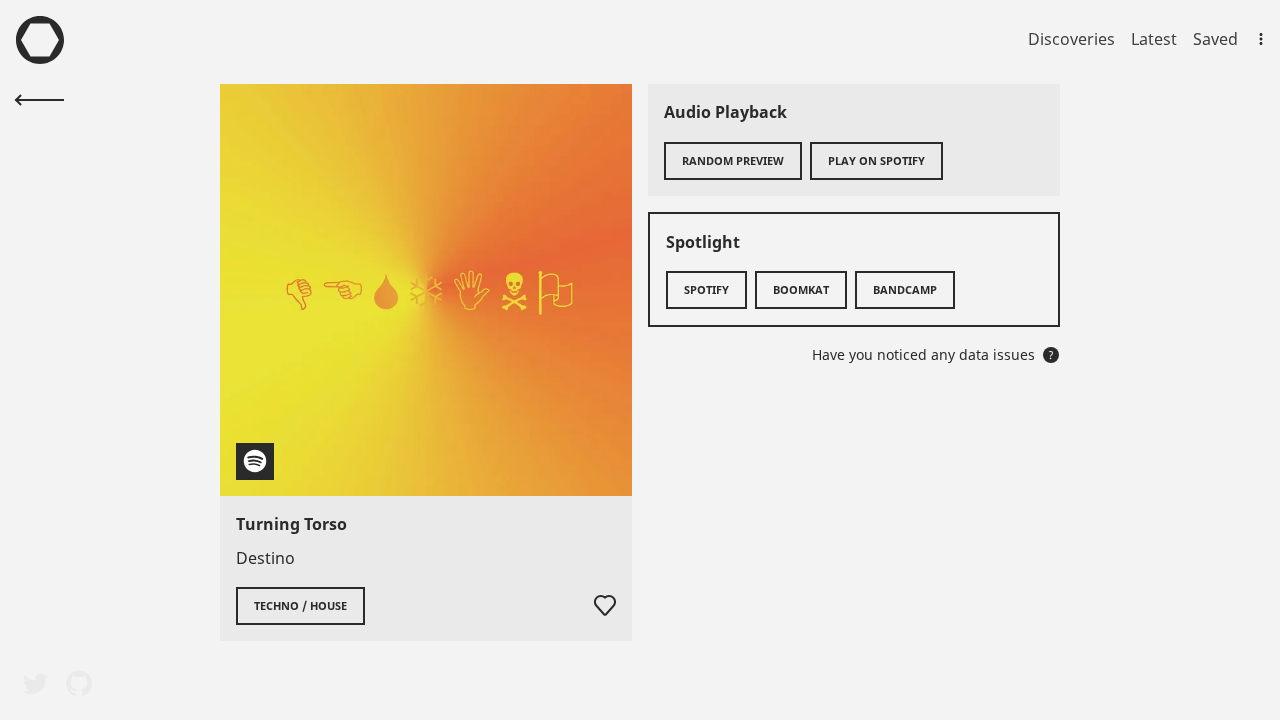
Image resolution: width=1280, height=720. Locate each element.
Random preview (733, 160)
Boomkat (801, 289)
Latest (1154, 39)
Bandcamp (905, 289)
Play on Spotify (876, 160)
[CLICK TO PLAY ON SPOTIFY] (426, 290)
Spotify (706, 289)
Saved (1215, 39)
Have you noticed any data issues (933, 354)
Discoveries (1071, 39)
